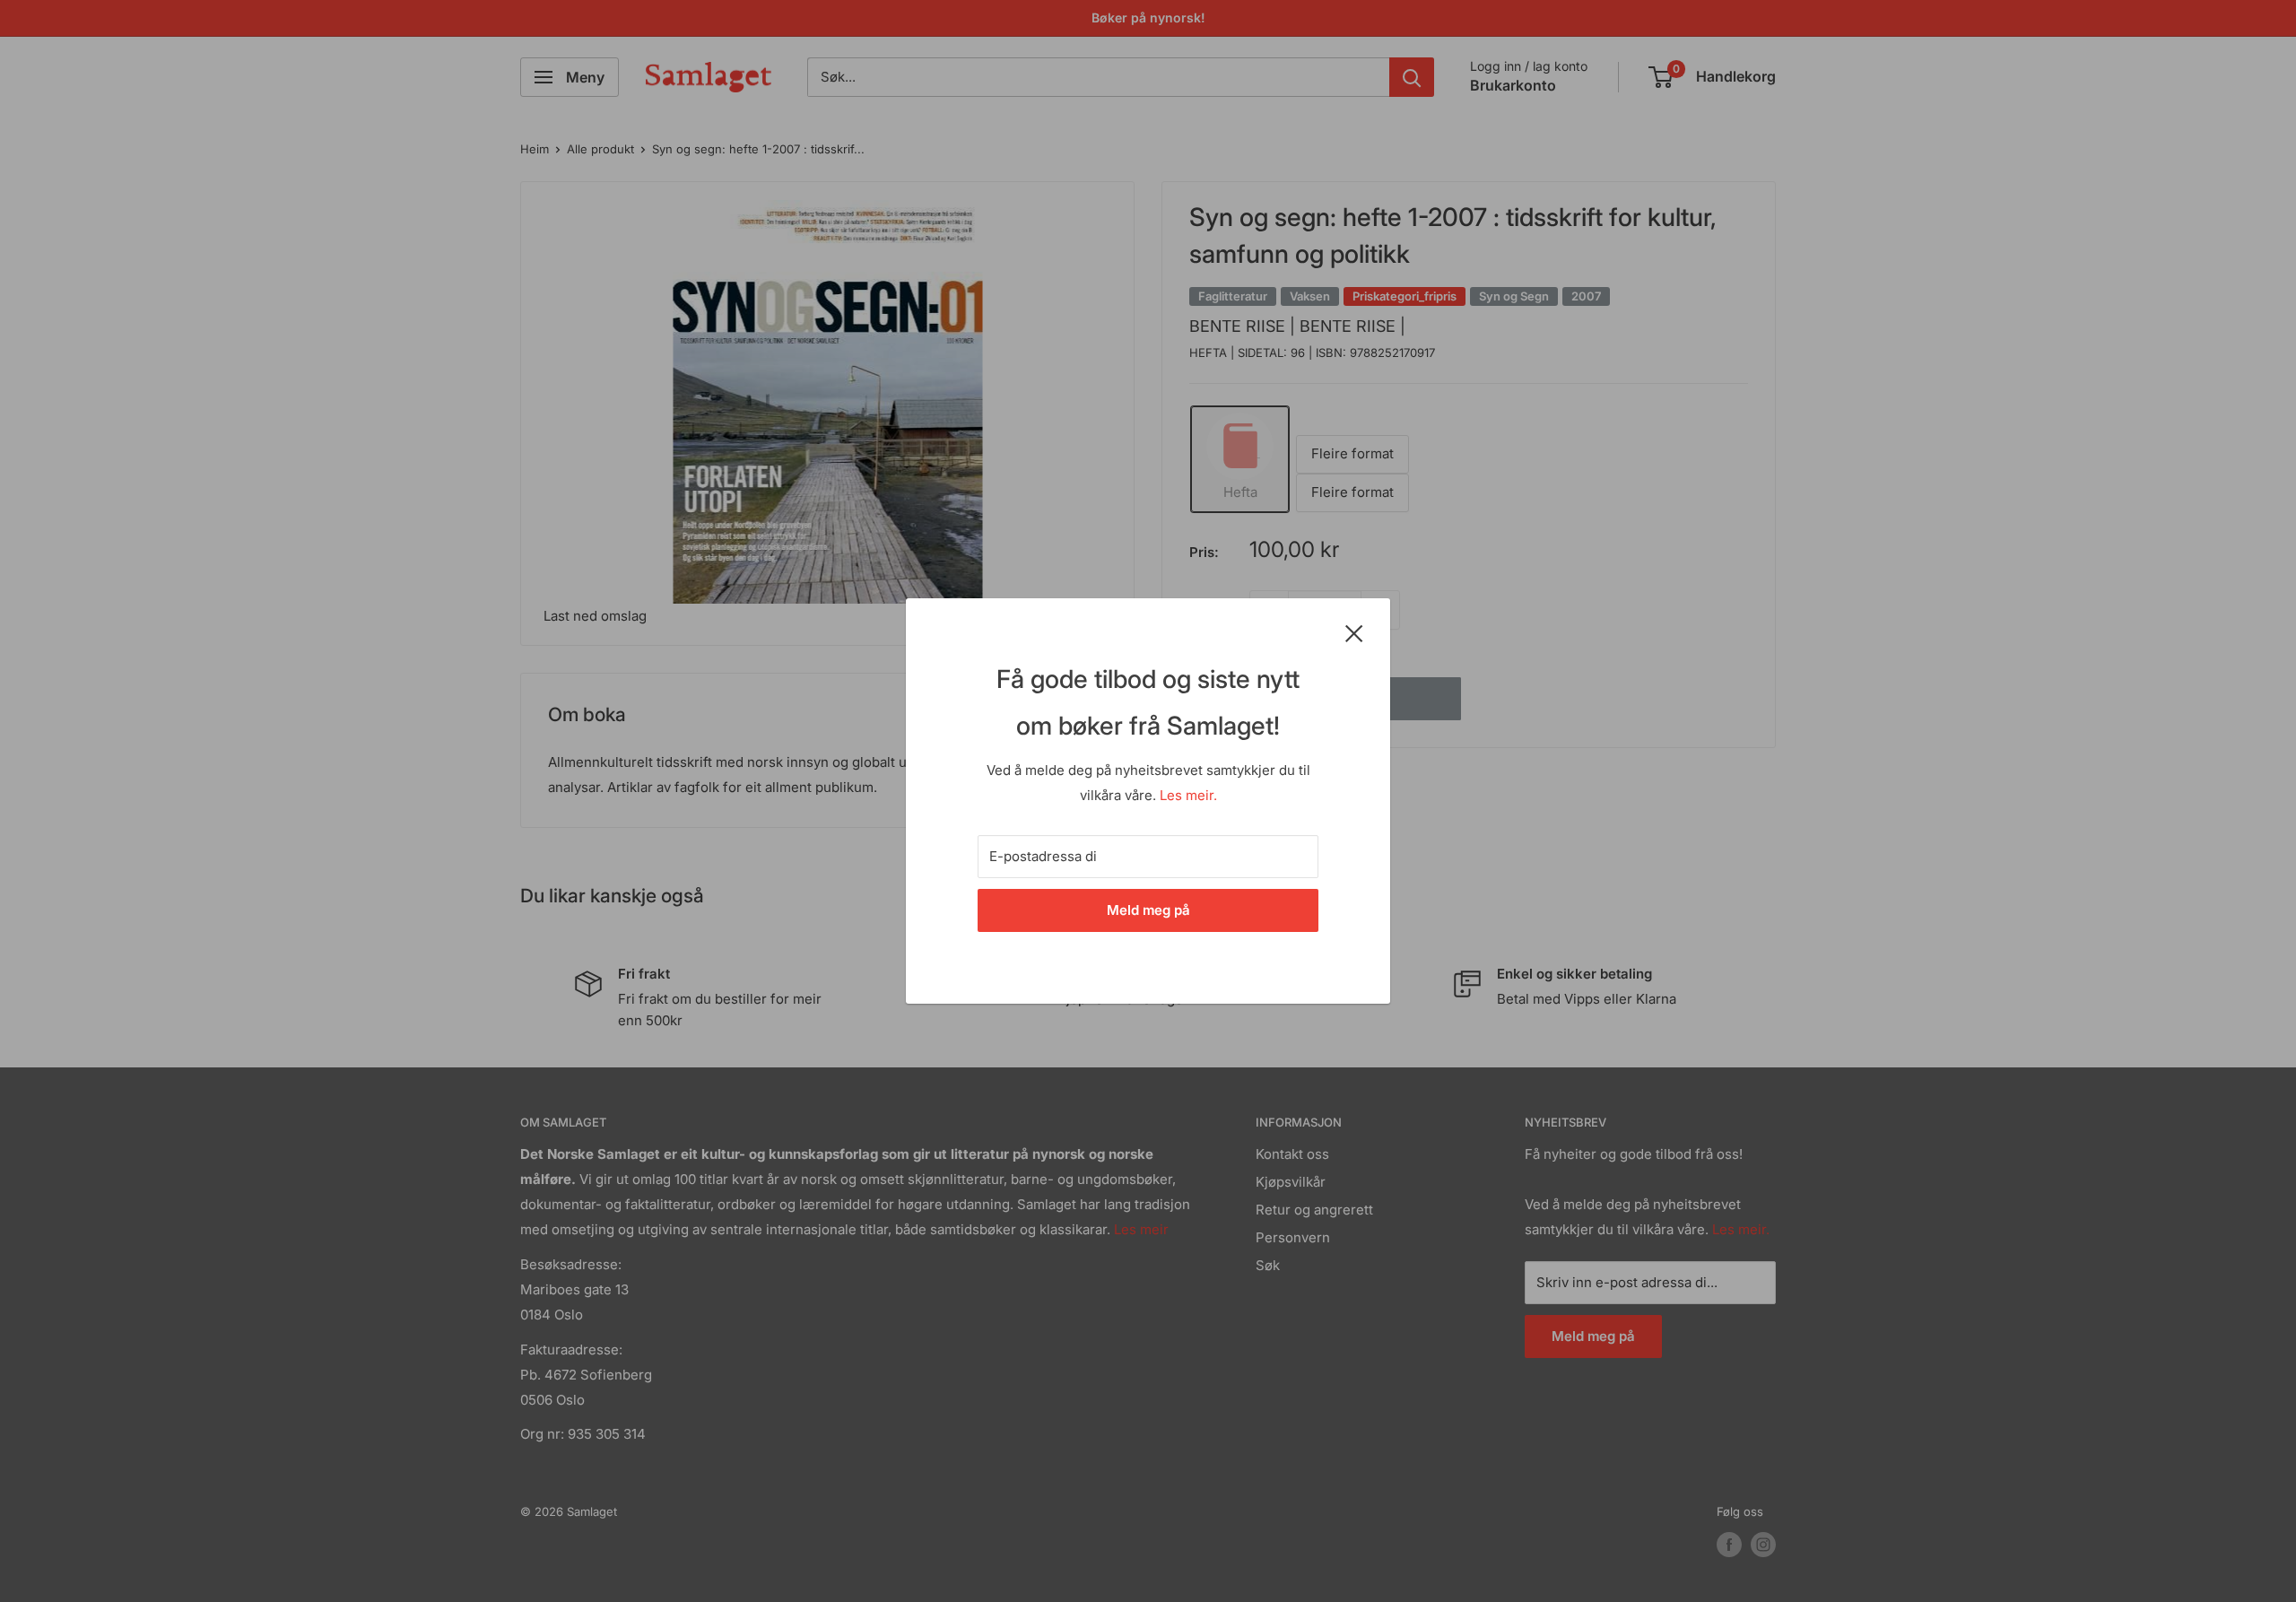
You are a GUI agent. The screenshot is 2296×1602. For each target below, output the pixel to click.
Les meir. (1188, 795)
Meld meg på (1148, 910)
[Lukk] (1354, 632)
